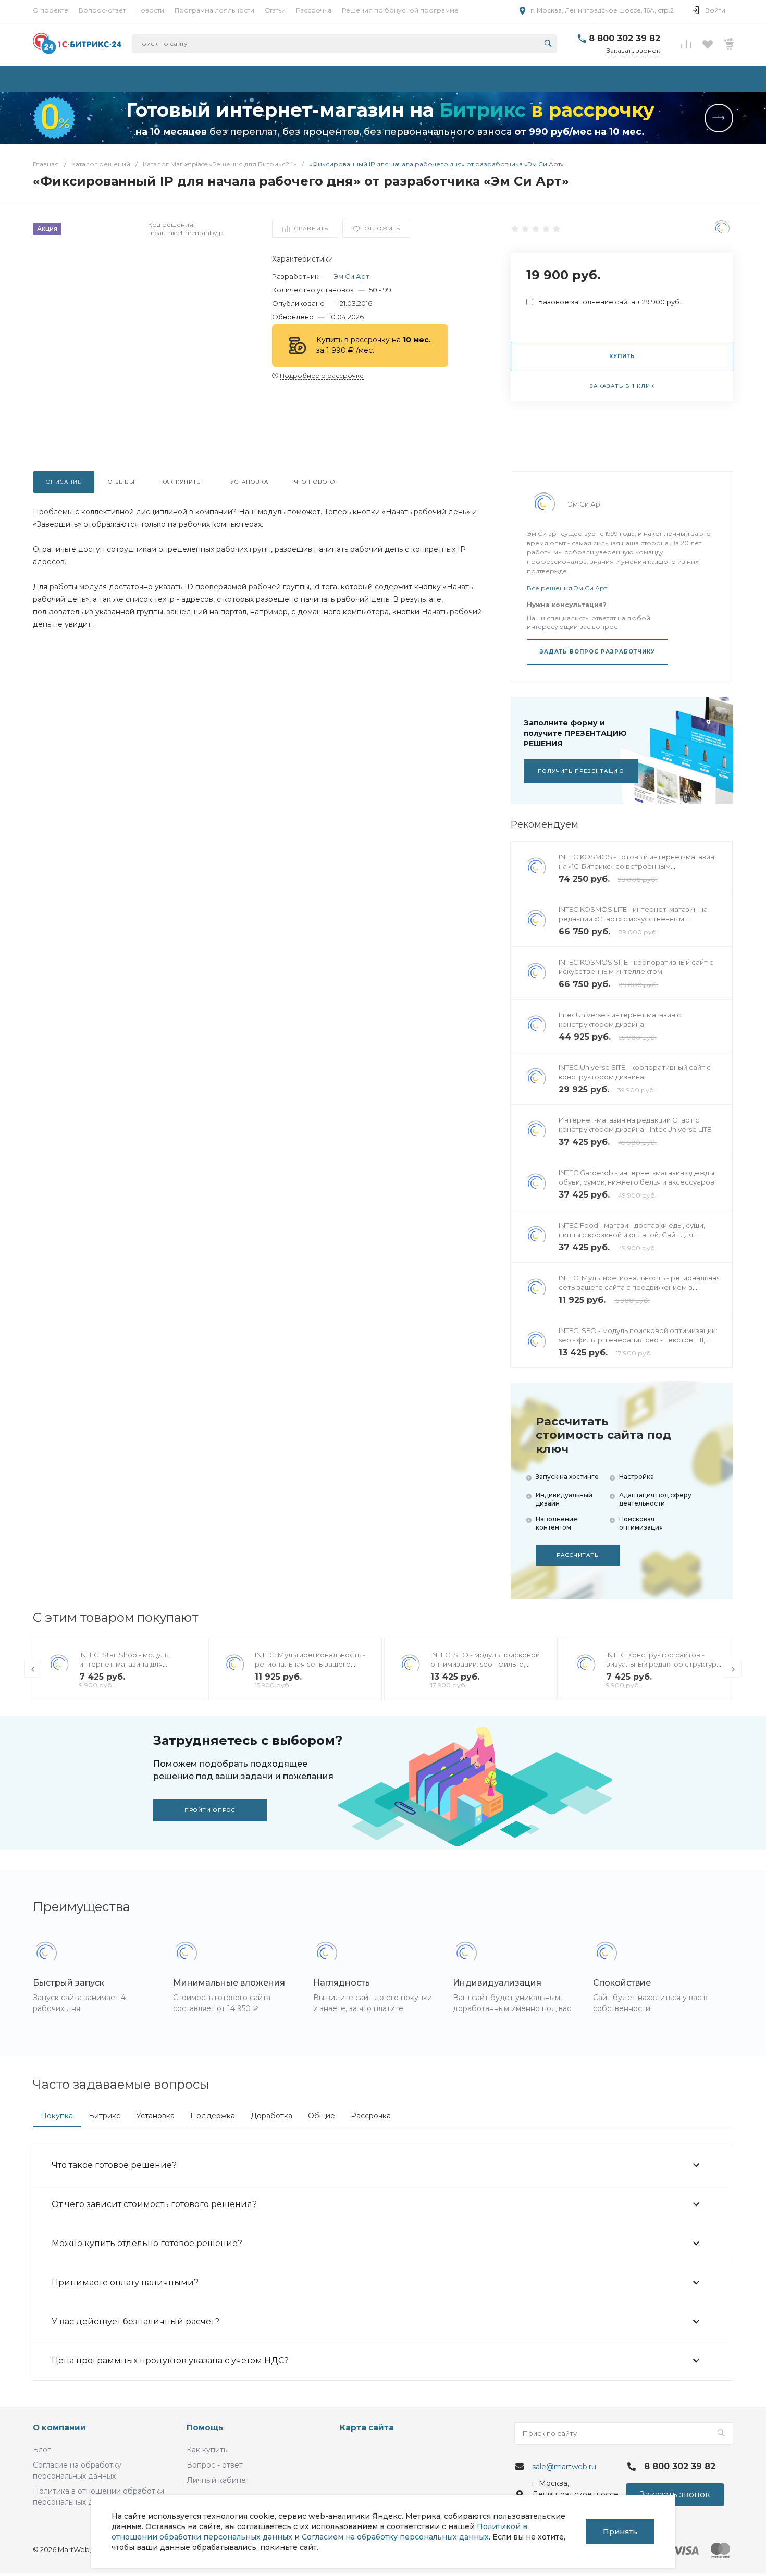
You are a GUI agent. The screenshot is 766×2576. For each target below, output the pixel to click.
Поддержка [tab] (213, 2116)
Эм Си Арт (351, 276)
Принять (620, 2532)
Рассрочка (314, 10)
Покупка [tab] (57, 2116)
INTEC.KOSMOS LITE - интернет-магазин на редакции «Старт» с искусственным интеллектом (633, 919)
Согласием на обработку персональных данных (395, 2537)
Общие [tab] (322, 2116)
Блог (42, 2450)
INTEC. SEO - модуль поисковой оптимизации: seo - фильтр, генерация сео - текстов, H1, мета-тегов (638, 1340)
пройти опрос (210, 1810)
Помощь (205, 2427)
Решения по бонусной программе (400, 10)
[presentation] (33, 1669)
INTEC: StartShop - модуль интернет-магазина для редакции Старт (124, 1664)
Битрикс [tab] (104, 2116)
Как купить (207, 2450)
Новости (150, 10)
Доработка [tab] (271, 2116)
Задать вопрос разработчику (597, 652)
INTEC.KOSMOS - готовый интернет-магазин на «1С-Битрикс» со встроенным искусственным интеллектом (637, 866)
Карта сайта (367, 2427)
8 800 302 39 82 (625, 38)
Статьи (275, 10)
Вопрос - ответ (215, 2465)
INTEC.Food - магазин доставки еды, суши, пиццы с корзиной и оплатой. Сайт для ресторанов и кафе (632, 1235)
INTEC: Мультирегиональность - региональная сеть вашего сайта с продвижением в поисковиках (640, 1287)
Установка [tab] (155, 2116)
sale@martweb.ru (564, 2467)
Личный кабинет (218, 2480)
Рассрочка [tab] (371, 2116)
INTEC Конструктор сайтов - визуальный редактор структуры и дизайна (664, 1664)
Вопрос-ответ (102, 10)
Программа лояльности (214, 10)
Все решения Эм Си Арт (567, 588)
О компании (59, 2427)
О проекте (51, 10)
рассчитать (578, 1555)
